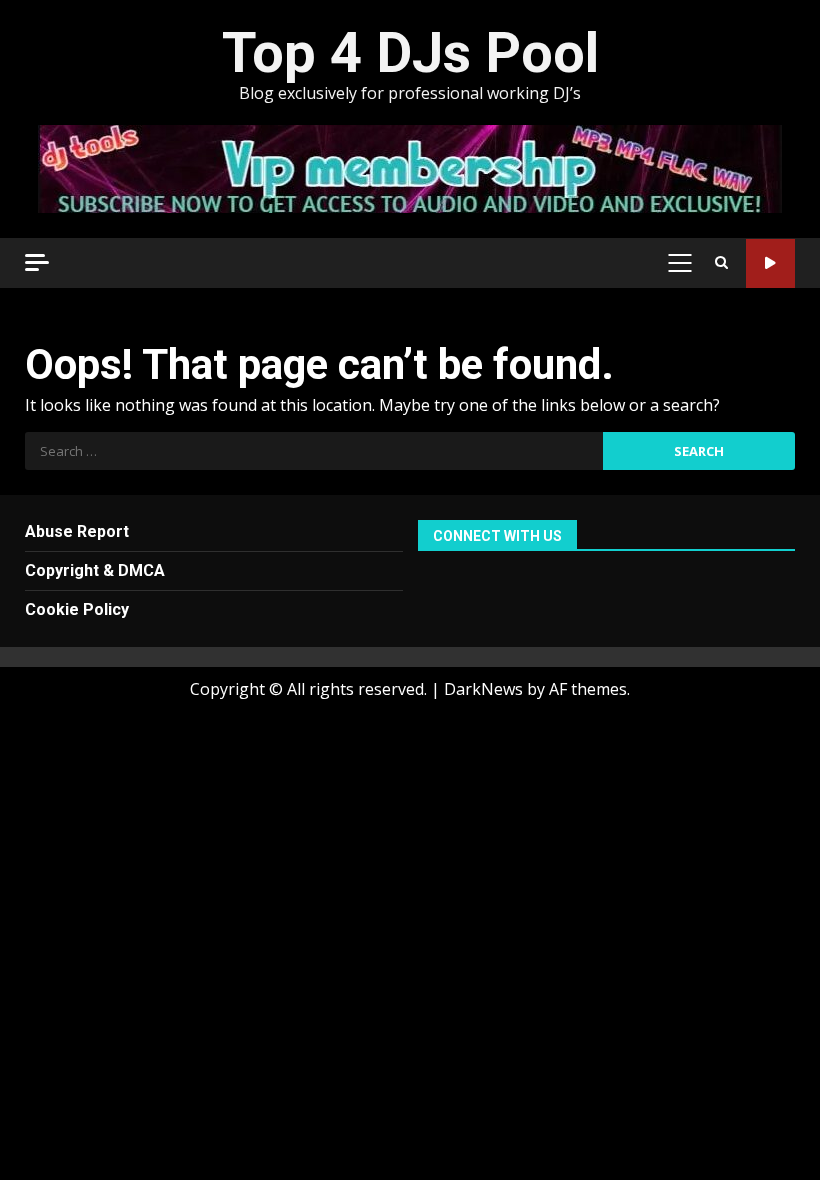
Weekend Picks (770, 263)
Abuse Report (77, 531)
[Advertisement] (410, 167)
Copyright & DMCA (95, 570)
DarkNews (483, 689)
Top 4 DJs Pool (410, 53)
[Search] (721, 263)
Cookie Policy (77, 609)
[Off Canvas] (37, 262)
